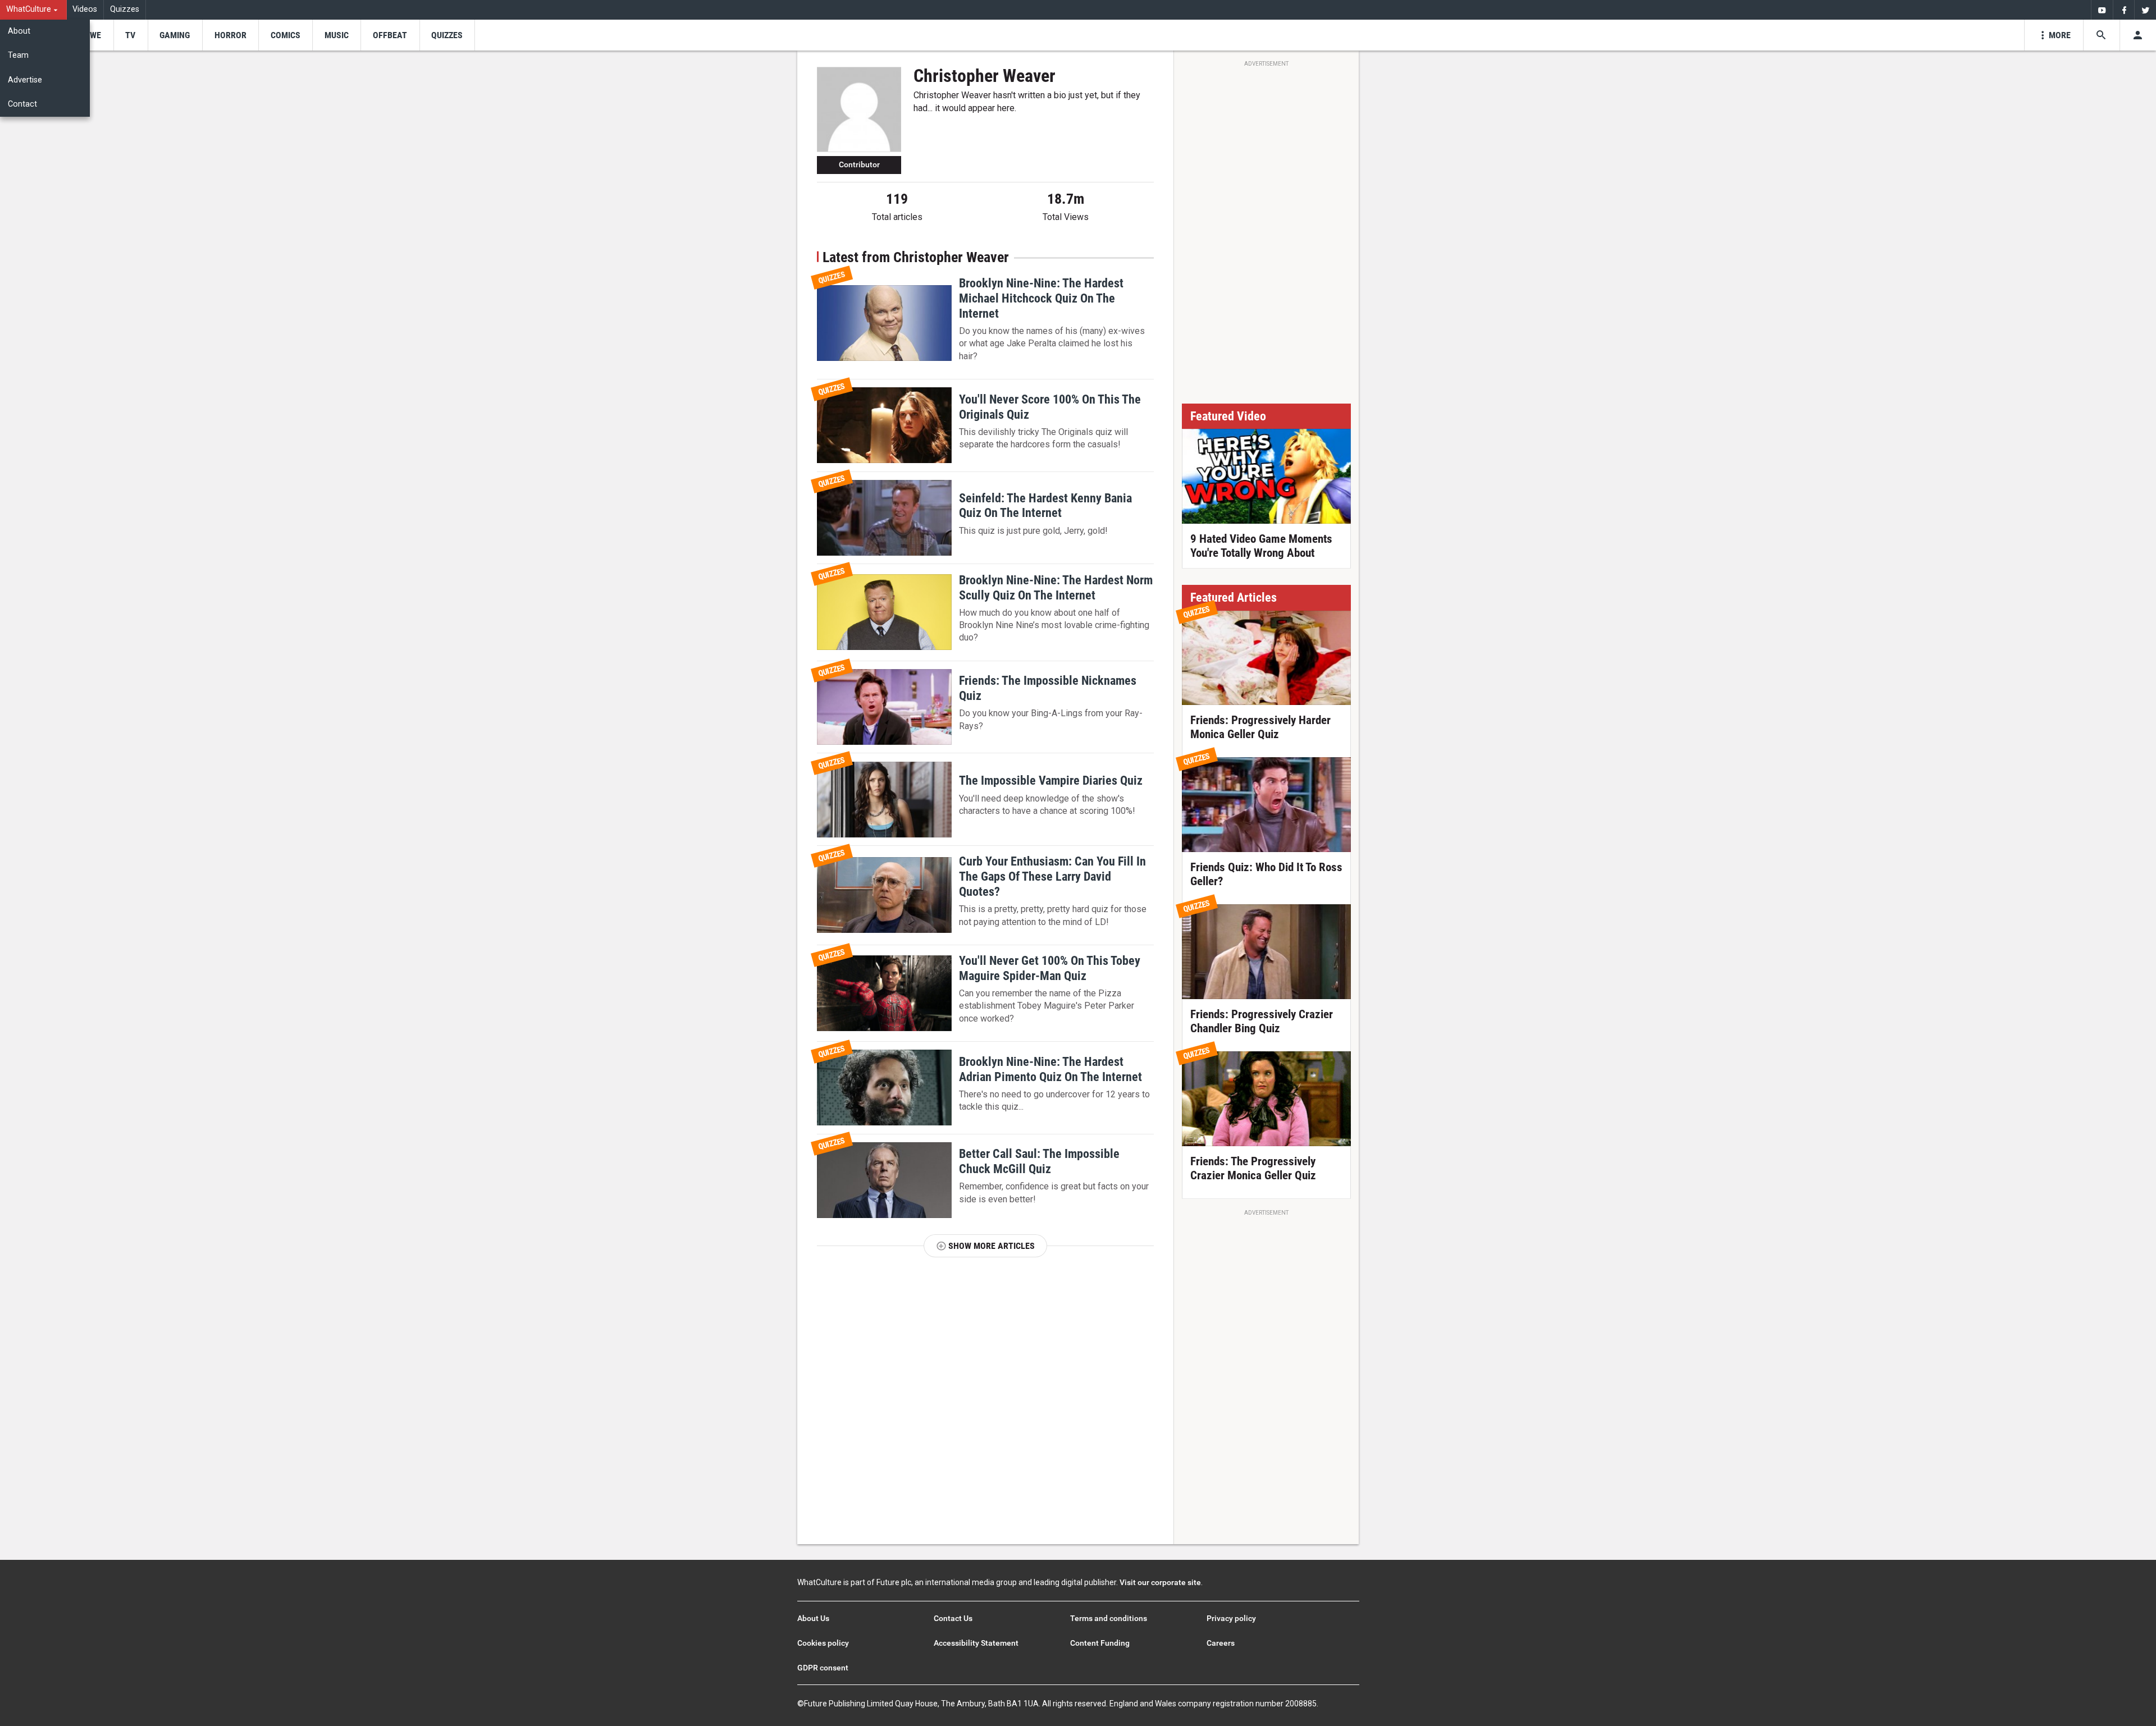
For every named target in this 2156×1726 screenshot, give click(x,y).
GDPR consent (823, 1668)
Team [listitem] (18, 55)
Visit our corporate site (1160, 1582)
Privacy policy (1231, 1618)
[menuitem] (33, 10)
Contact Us (953, 1618)
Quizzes (125, 9)
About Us (813, 1618)
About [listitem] (19, 31)
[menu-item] (92, 35)
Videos (85, 9)
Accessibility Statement (976, 1643)
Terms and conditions (1109, 1618)
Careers (1221, 1643)
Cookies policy (823, 1643)
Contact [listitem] (22, 104)
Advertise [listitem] (25, 80)
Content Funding (1100, 1643)
